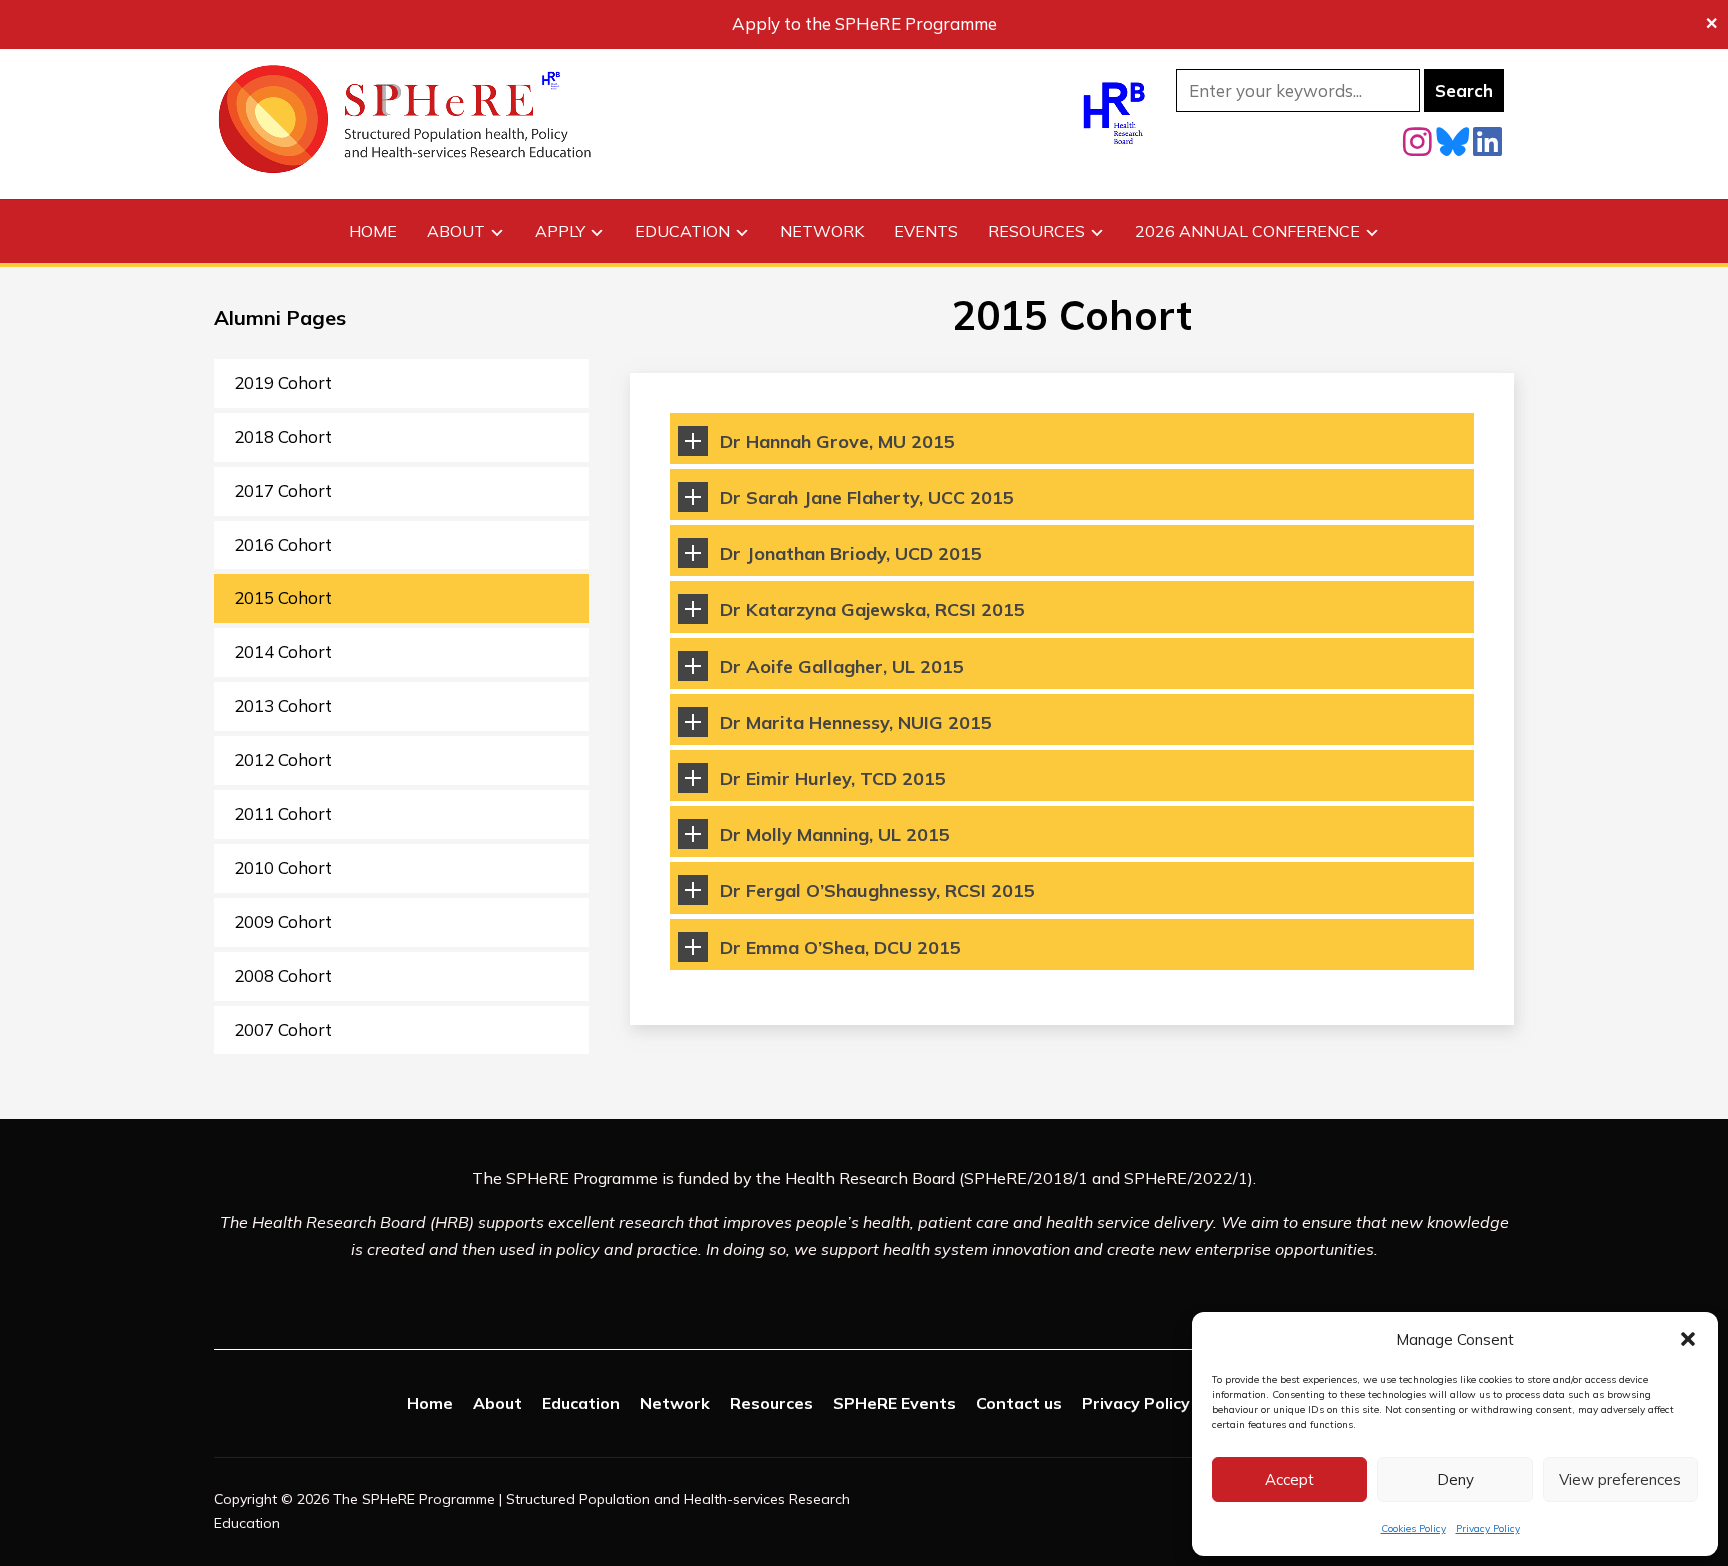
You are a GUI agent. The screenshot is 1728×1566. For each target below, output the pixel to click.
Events (926, 231)
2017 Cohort (283, 490)
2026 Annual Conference (1247, 231)
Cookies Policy (1413, 1528)
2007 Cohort (283, 1029)
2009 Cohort (283, 921)
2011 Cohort (283, 813)
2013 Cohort (283, 705)
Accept (1289, 1479)
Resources (1036, 231)
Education (682, 231)
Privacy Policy (1488, 1528)
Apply (560, 231)
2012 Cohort (283, 759)
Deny (1455, 1479)
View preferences (1620, 1479)
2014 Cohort (283, 651)
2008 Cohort (283, 975)
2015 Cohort (283, 597)
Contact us (1019, 1403)
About (456, 231)
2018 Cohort (283, 436)
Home (373, 231)
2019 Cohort (283, 382)
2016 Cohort (283, 544)
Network (822, 231)
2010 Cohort (283, 867)
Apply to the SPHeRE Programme (864, 23)
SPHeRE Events (894, 1403)
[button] (1688, 1339)
